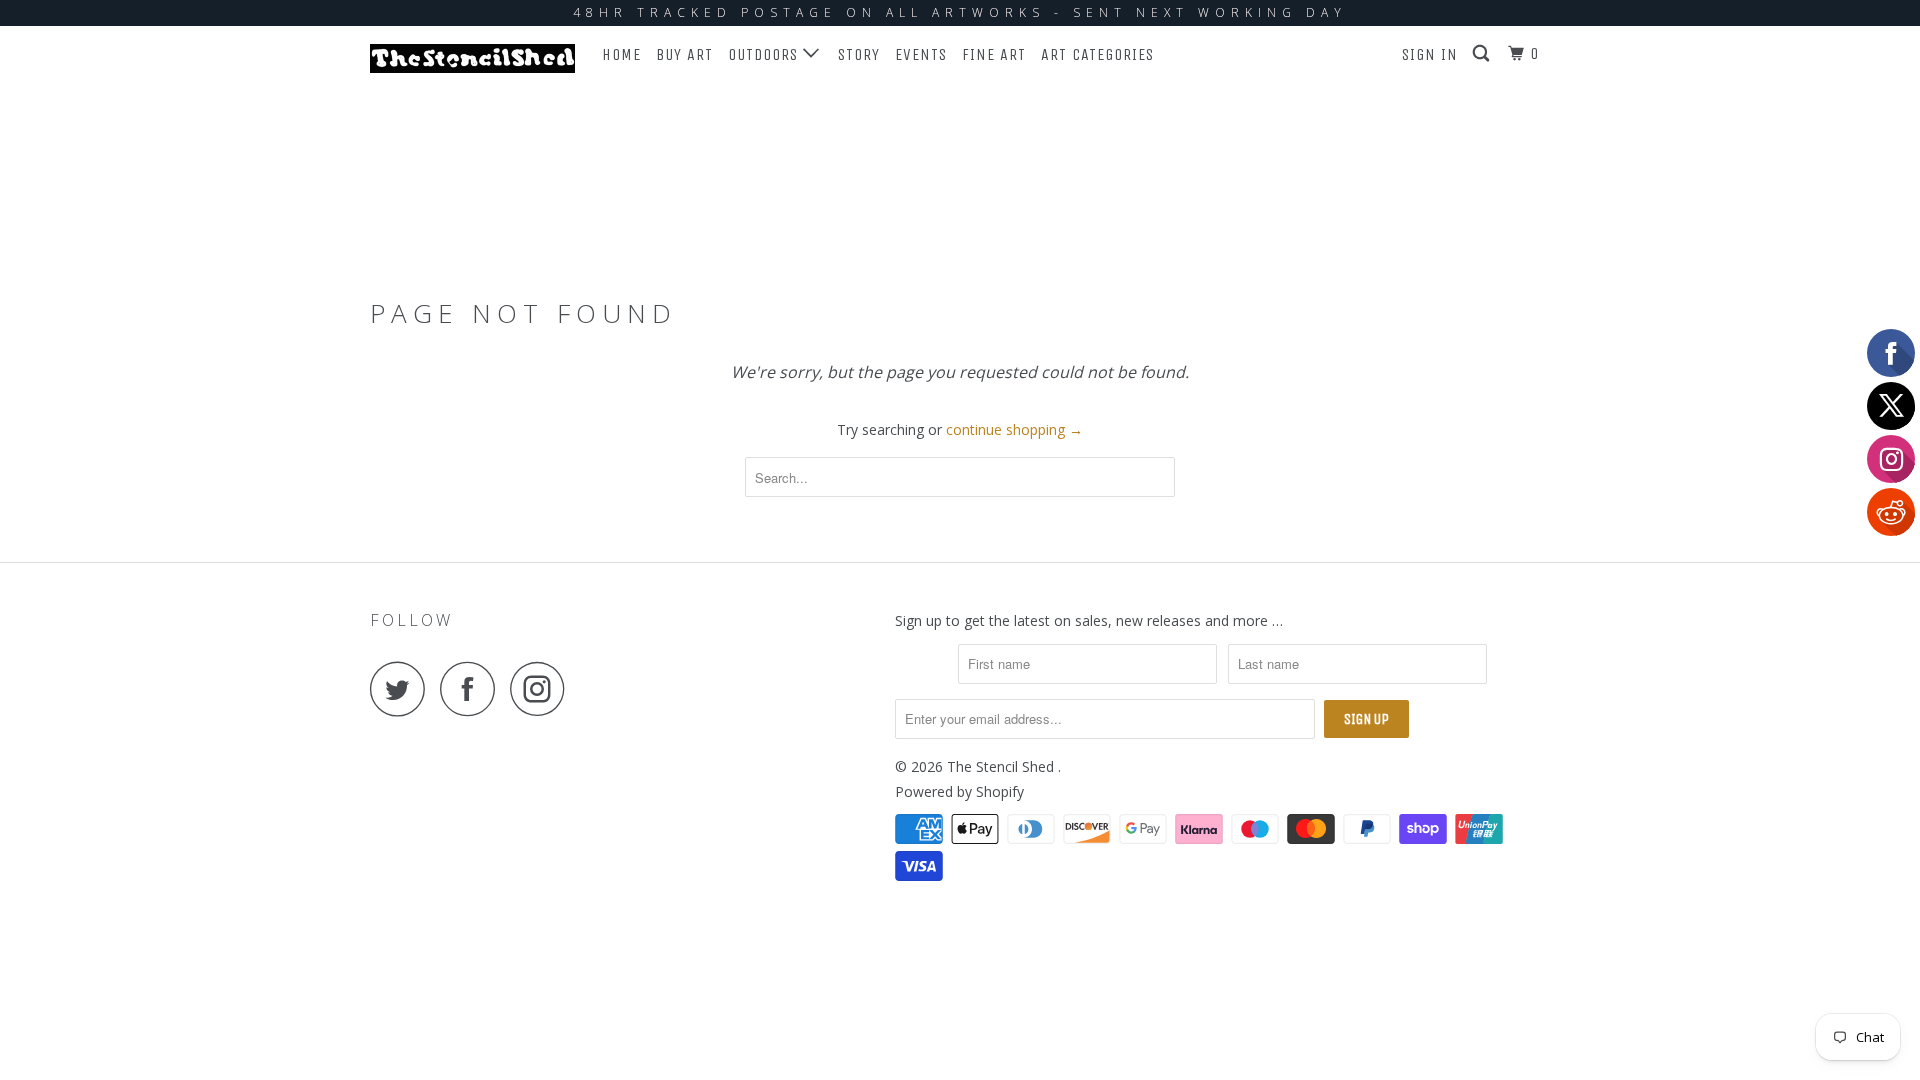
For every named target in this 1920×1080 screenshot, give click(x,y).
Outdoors (765, 54)
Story (859, 54)
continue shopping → (1014, 429)
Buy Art (684, 54)
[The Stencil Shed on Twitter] (403, 688)
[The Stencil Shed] (472, 58)
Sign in (1430, 54)
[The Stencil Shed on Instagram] (543, 688)
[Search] (1483, 54)
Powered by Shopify (959, 791)
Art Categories (1097, 54)
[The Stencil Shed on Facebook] (473, 688)
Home (621, 54)
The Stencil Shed (1002, 766)
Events (921, 54)
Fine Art (994, 54)
